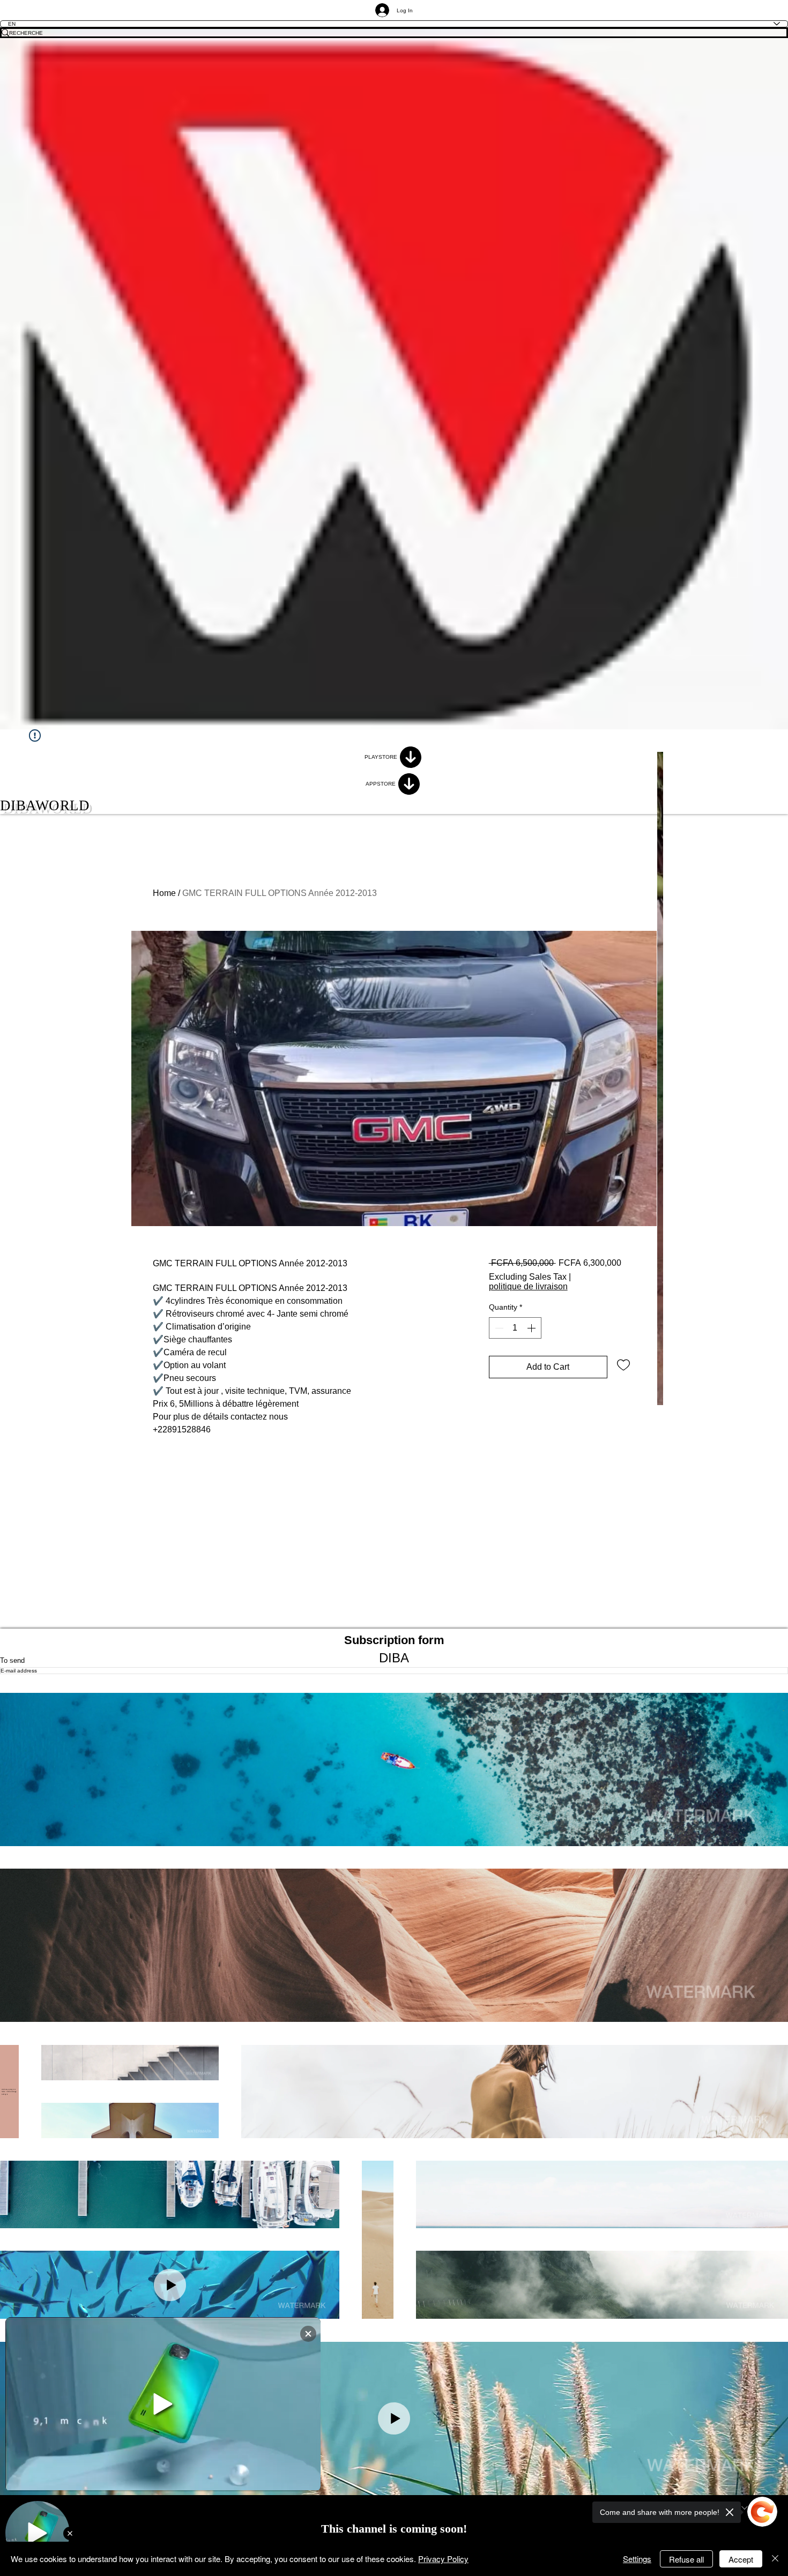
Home (164, 893)
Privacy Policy (443, 2559)
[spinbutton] (515, 1328)
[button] (394, 1769)
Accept (741, 2559)
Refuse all (686, 2559)
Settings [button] (637, 2559)
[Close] (775, 2559)
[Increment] (532, 1328)
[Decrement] (498, 1328)
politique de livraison (528, 1286)
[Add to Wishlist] (623, 1364)
